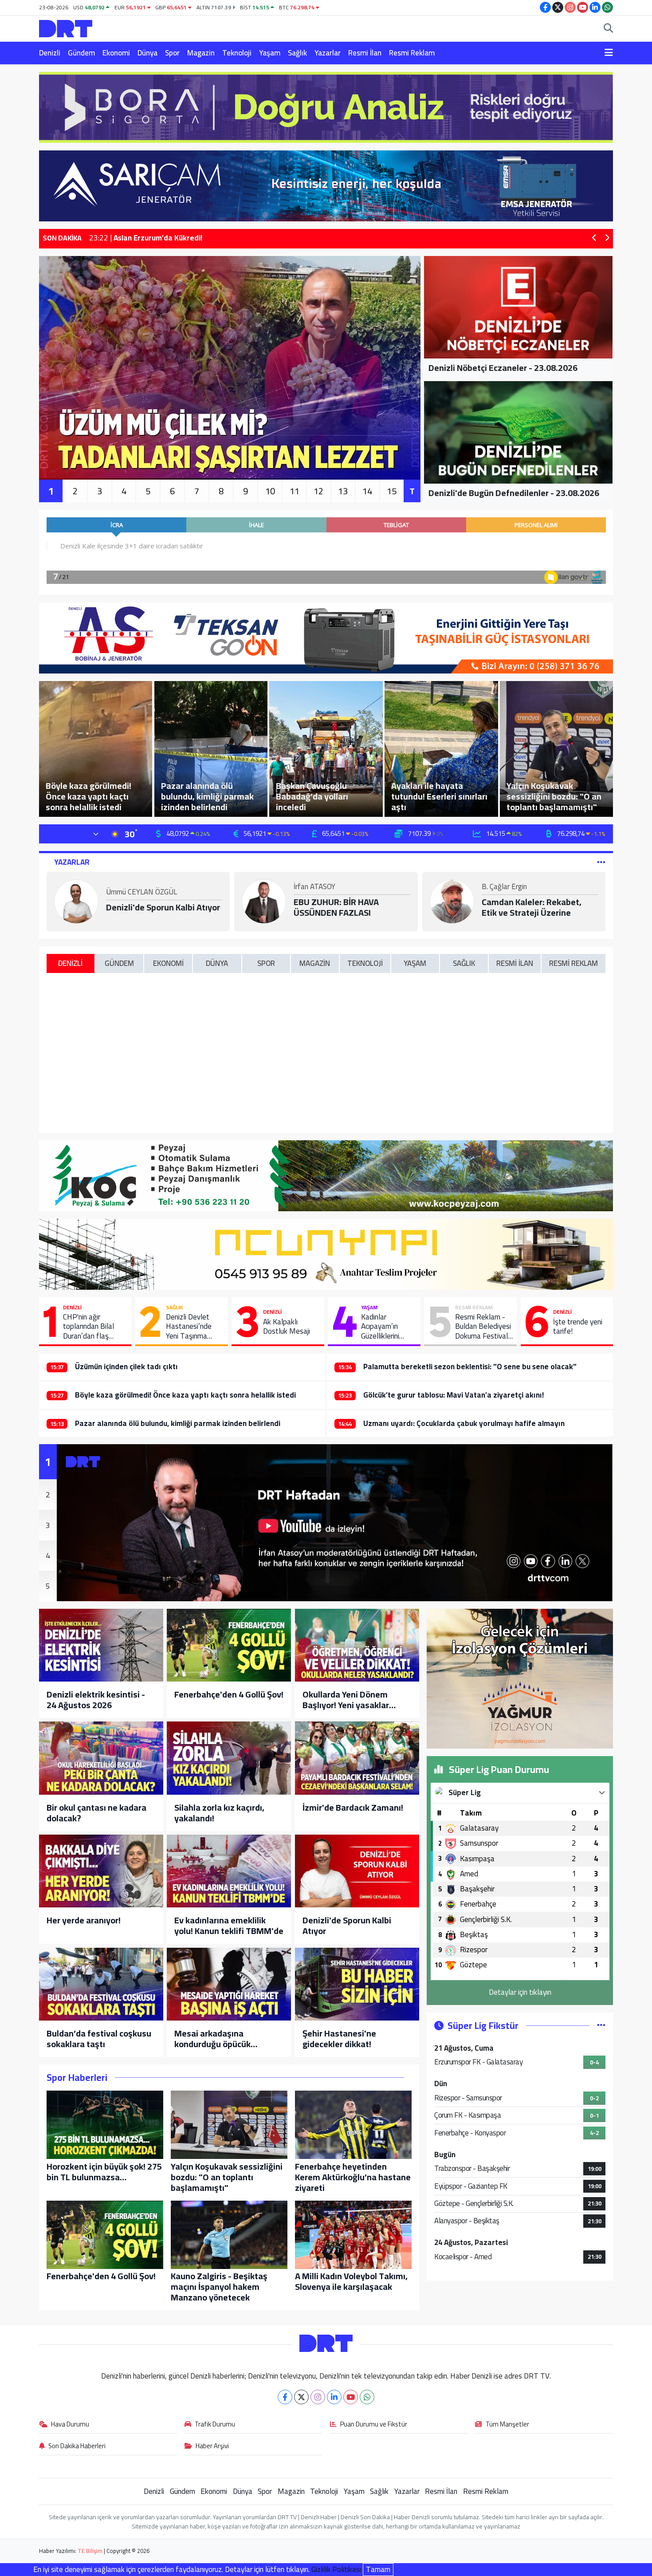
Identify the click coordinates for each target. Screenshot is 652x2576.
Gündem (81, 53)
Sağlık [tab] (464, 963)
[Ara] (608, 29)
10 (270, 491)
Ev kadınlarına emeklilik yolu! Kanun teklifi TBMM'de (229, 1926)
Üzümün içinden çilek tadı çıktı (126, 1367)
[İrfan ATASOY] (264, 901)
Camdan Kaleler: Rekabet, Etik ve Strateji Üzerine (532, 907)
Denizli (50, 53)
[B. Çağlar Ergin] (452, 901)
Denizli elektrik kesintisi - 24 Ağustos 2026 (96, 1700)
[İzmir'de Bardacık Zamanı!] (357, 1758)
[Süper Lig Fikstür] (601, 2025)
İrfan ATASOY (314, 887)
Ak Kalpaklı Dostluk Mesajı (287, 1327)
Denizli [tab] (70, 963)
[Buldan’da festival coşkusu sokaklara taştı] (101, 1984)
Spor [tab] (266, 963)
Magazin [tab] (315, 963)
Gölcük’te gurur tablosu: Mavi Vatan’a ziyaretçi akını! (454, 1395)
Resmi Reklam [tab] (573, 963)
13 (343, 491)
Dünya (147, 53)
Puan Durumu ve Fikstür (374, 2425)
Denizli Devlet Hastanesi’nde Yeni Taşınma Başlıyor (189, 1327)
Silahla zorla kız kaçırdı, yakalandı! (219, 1813)
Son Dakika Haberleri (77, 2446)
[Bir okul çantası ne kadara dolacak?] (101, 1758)
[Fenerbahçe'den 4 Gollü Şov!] (229, 1645)
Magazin (201, 53)
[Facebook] (285, 2397)
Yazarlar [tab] (72, 862)
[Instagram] (318, 2397)
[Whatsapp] (367, 2397)
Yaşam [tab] (415, 963)
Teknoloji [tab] (365, 963)
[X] (301, 2397)
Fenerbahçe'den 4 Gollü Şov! (229, 1694)
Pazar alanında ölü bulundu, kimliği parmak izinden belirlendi (178, 1423)
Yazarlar (328, 53)
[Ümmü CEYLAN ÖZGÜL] (76, 901)
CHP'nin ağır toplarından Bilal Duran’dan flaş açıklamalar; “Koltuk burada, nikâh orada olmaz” (94, 1327)
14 (367, 491)
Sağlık (297, 53)
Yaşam (270, 53)
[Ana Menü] (609, 53)
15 (392, 491)
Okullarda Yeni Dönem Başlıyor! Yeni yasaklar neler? (346, 1700)
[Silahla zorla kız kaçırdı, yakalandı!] (229, 1758)
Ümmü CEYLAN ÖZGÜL (141, 893)
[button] (595, 238)
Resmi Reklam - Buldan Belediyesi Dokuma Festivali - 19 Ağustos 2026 (483, 1327)
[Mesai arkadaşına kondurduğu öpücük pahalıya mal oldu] (229, 1984)
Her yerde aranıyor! (84, 1920)
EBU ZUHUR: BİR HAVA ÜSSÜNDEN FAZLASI (336, 907)
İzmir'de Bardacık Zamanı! (353, 1808)
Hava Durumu (70, 2425)
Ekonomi (116, 53)
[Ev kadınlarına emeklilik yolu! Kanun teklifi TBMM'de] (229, 1871)
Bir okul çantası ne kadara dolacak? (96, 1813)
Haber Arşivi (212, 2446)
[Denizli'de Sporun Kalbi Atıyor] (357, 1871)
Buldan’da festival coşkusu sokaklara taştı (99, 2039)
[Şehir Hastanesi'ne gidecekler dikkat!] (357, 1984)
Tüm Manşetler (507, 2425)
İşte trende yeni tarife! (578, 1327)
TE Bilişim (90, 2551)
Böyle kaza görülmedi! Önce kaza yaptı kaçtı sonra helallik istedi (185, 1395)
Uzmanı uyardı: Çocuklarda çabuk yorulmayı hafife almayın (464, 1423)
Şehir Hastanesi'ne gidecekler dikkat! (339, 2039)
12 (318, 491)
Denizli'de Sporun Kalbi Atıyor (163, 907)
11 (295, 491)
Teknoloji (237, 53)
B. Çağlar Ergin (504, 887)
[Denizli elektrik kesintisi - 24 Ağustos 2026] (101, 1645)
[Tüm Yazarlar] (601, 862)
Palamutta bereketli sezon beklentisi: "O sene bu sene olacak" (470, 1367)
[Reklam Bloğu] (326, 106)
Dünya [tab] (217, 963)
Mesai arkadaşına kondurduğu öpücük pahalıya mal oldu (212, 2039)
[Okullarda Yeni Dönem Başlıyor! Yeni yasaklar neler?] (357, 1645)
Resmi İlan (365, 53)
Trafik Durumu (215, 2425)
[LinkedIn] (334, 2397)
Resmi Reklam (412, 53)
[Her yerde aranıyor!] (101, 1871)
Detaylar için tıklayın (520, 1992)
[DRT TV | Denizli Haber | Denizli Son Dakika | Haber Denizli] (66, 27)
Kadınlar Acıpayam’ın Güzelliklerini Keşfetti (380, 1327)
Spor (172, 53)
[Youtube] (351, 2397)
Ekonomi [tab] (168, 963)
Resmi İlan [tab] (515, 963)
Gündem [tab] (119, 963)
